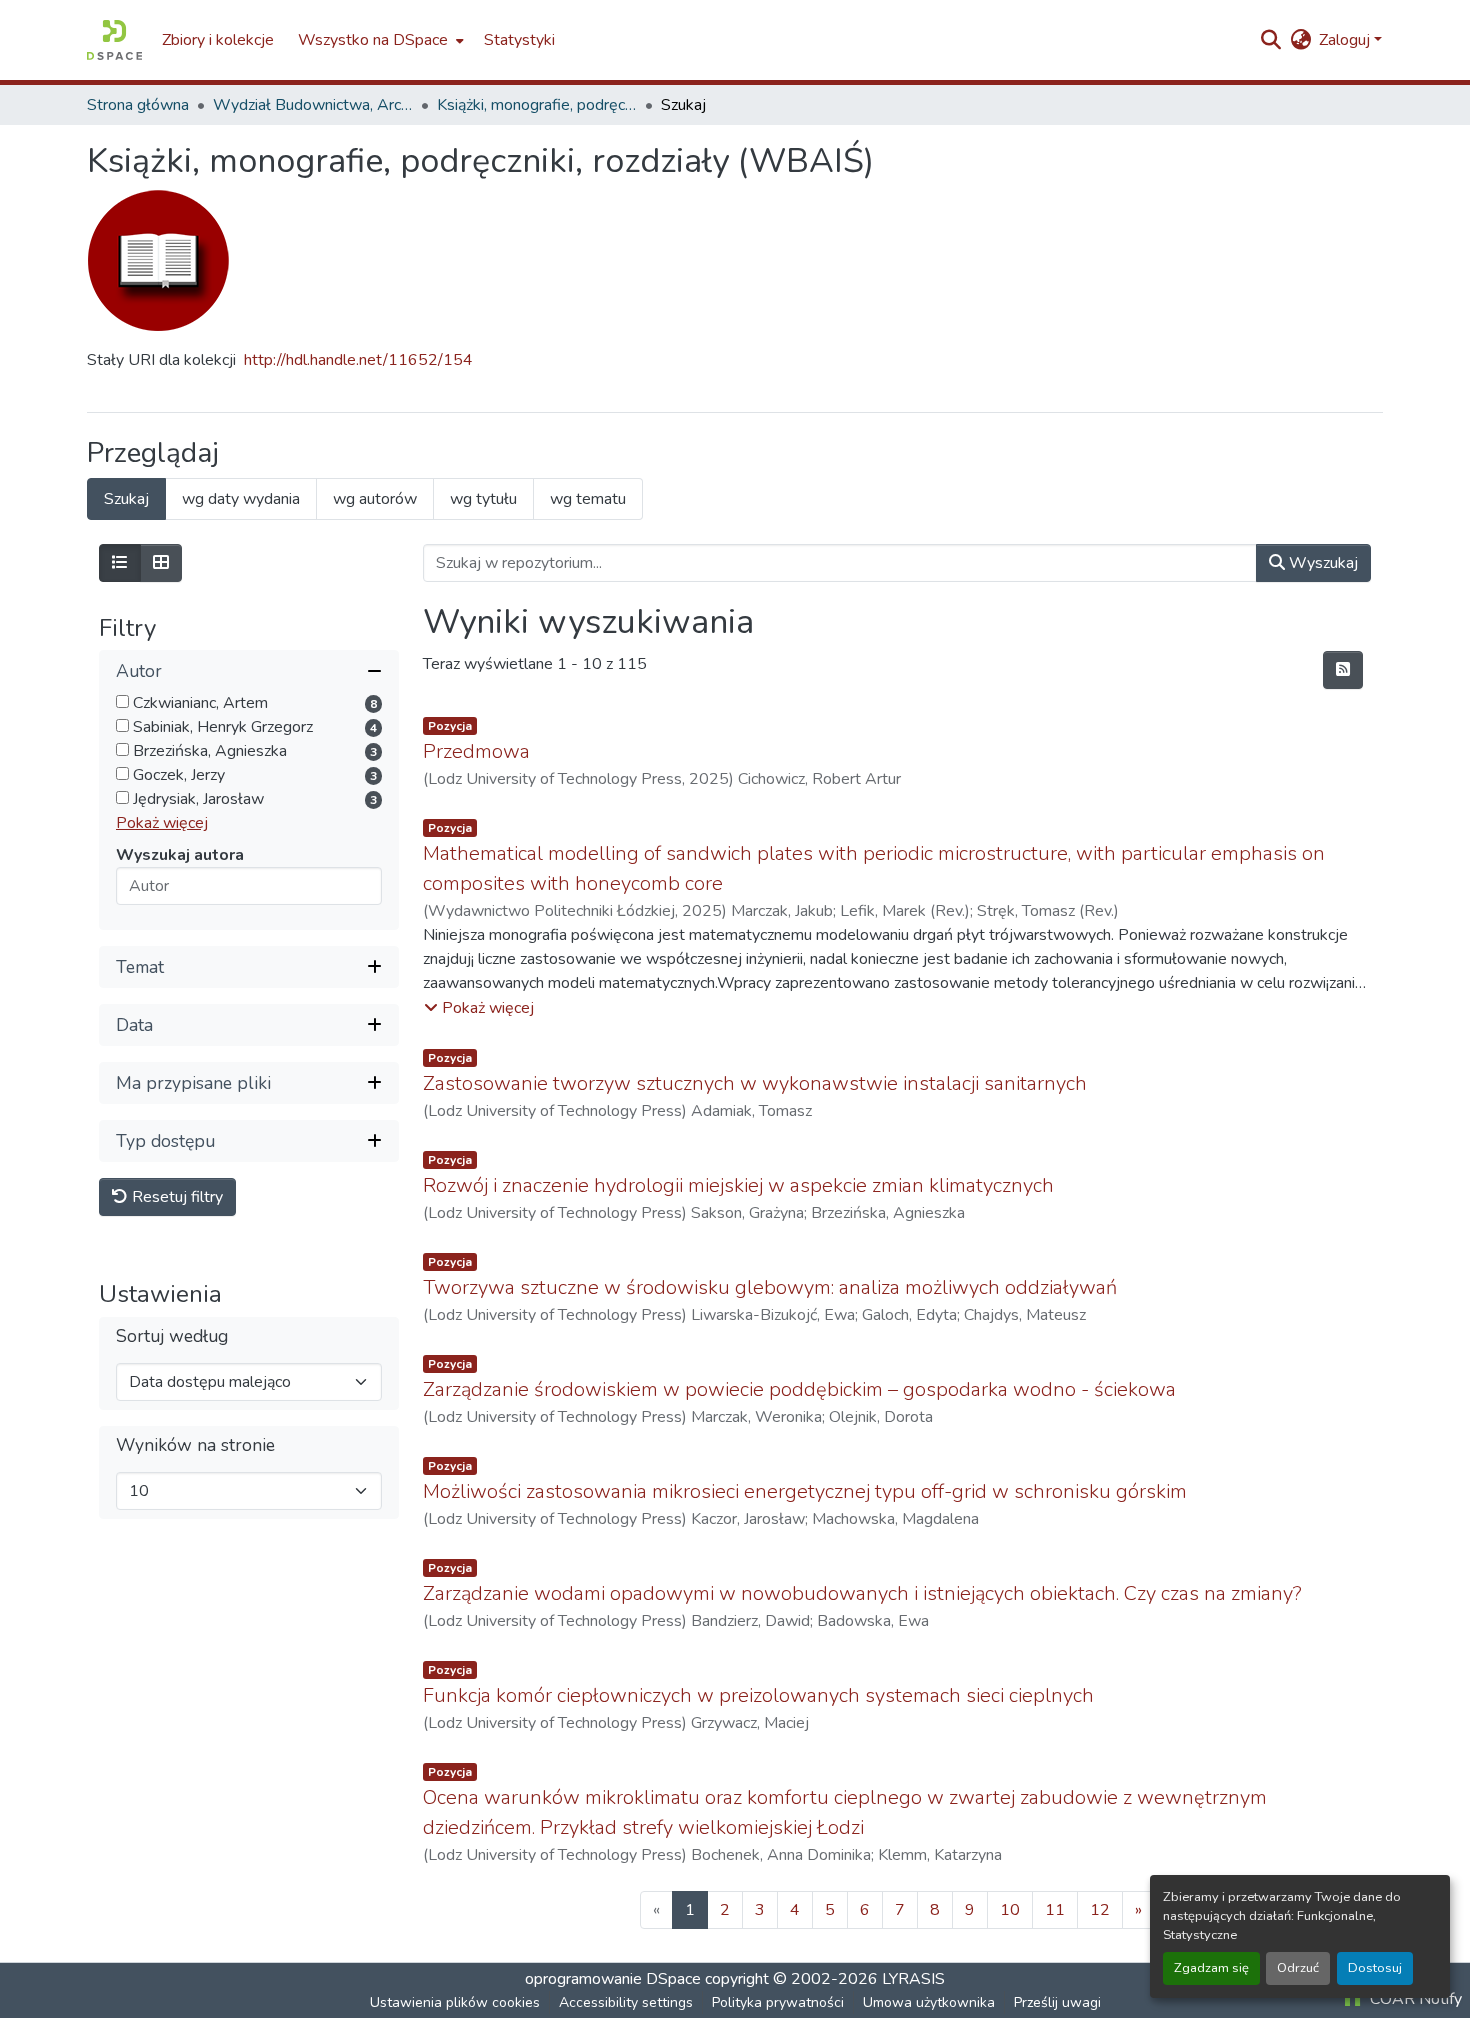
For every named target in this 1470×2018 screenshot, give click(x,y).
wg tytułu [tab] (483, 499)
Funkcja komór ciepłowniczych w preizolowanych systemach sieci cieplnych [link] (758, 1695)
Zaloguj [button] (1346, 40)
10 (1010, 1910)
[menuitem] (379, 40)
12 (1100, 1910)
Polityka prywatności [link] (778, 2002)
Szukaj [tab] (126, 499)
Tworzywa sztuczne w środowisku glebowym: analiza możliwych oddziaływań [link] (770, 1287)
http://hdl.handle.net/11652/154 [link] (358, 360)
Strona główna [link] (138, 105)
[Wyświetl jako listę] (120, 563)
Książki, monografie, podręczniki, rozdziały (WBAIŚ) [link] (537, 105)
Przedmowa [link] (476, 751)
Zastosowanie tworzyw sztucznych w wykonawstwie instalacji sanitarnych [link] (755, 1083)
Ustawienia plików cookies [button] (455, 2002)
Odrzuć (1298, 1968)
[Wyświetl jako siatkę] (161, 563)
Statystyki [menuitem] (519, 40)
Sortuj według (172, 1337)
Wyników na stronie (195, 1446)
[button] (114, 40)
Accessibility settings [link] (626, 2002)
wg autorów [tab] (375, 499)
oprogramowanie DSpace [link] (613, 1979)
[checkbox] (122, 702)
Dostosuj (1375, 1968)
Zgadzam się (1211, 1968)
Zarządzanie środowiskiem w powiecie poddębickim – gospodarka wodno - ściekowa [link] (799, 1389)
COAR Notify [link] (1414, 1999)
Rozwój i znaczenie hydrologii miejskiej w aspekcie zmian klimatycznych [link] (738, 1185)
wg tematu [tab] (588, 499)
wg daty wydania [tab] (241, 499)
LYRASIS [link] (913, 1979)
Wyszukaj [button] (1321, 563)
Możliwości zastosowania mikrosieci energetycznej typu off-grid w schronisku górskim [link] (805, 1491)
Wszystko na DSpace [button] (373, 40)
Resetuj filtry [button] (175, 1198)
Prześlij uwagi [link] (1057, 2002)
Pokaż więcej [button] (162, 824)
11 (1055, 1910)
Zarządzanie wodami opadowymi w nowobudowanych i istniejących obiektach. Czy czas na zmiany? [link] (862, 1593)
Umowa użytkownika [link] (929, 2002)
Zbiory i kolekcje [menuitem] (218, 40)
